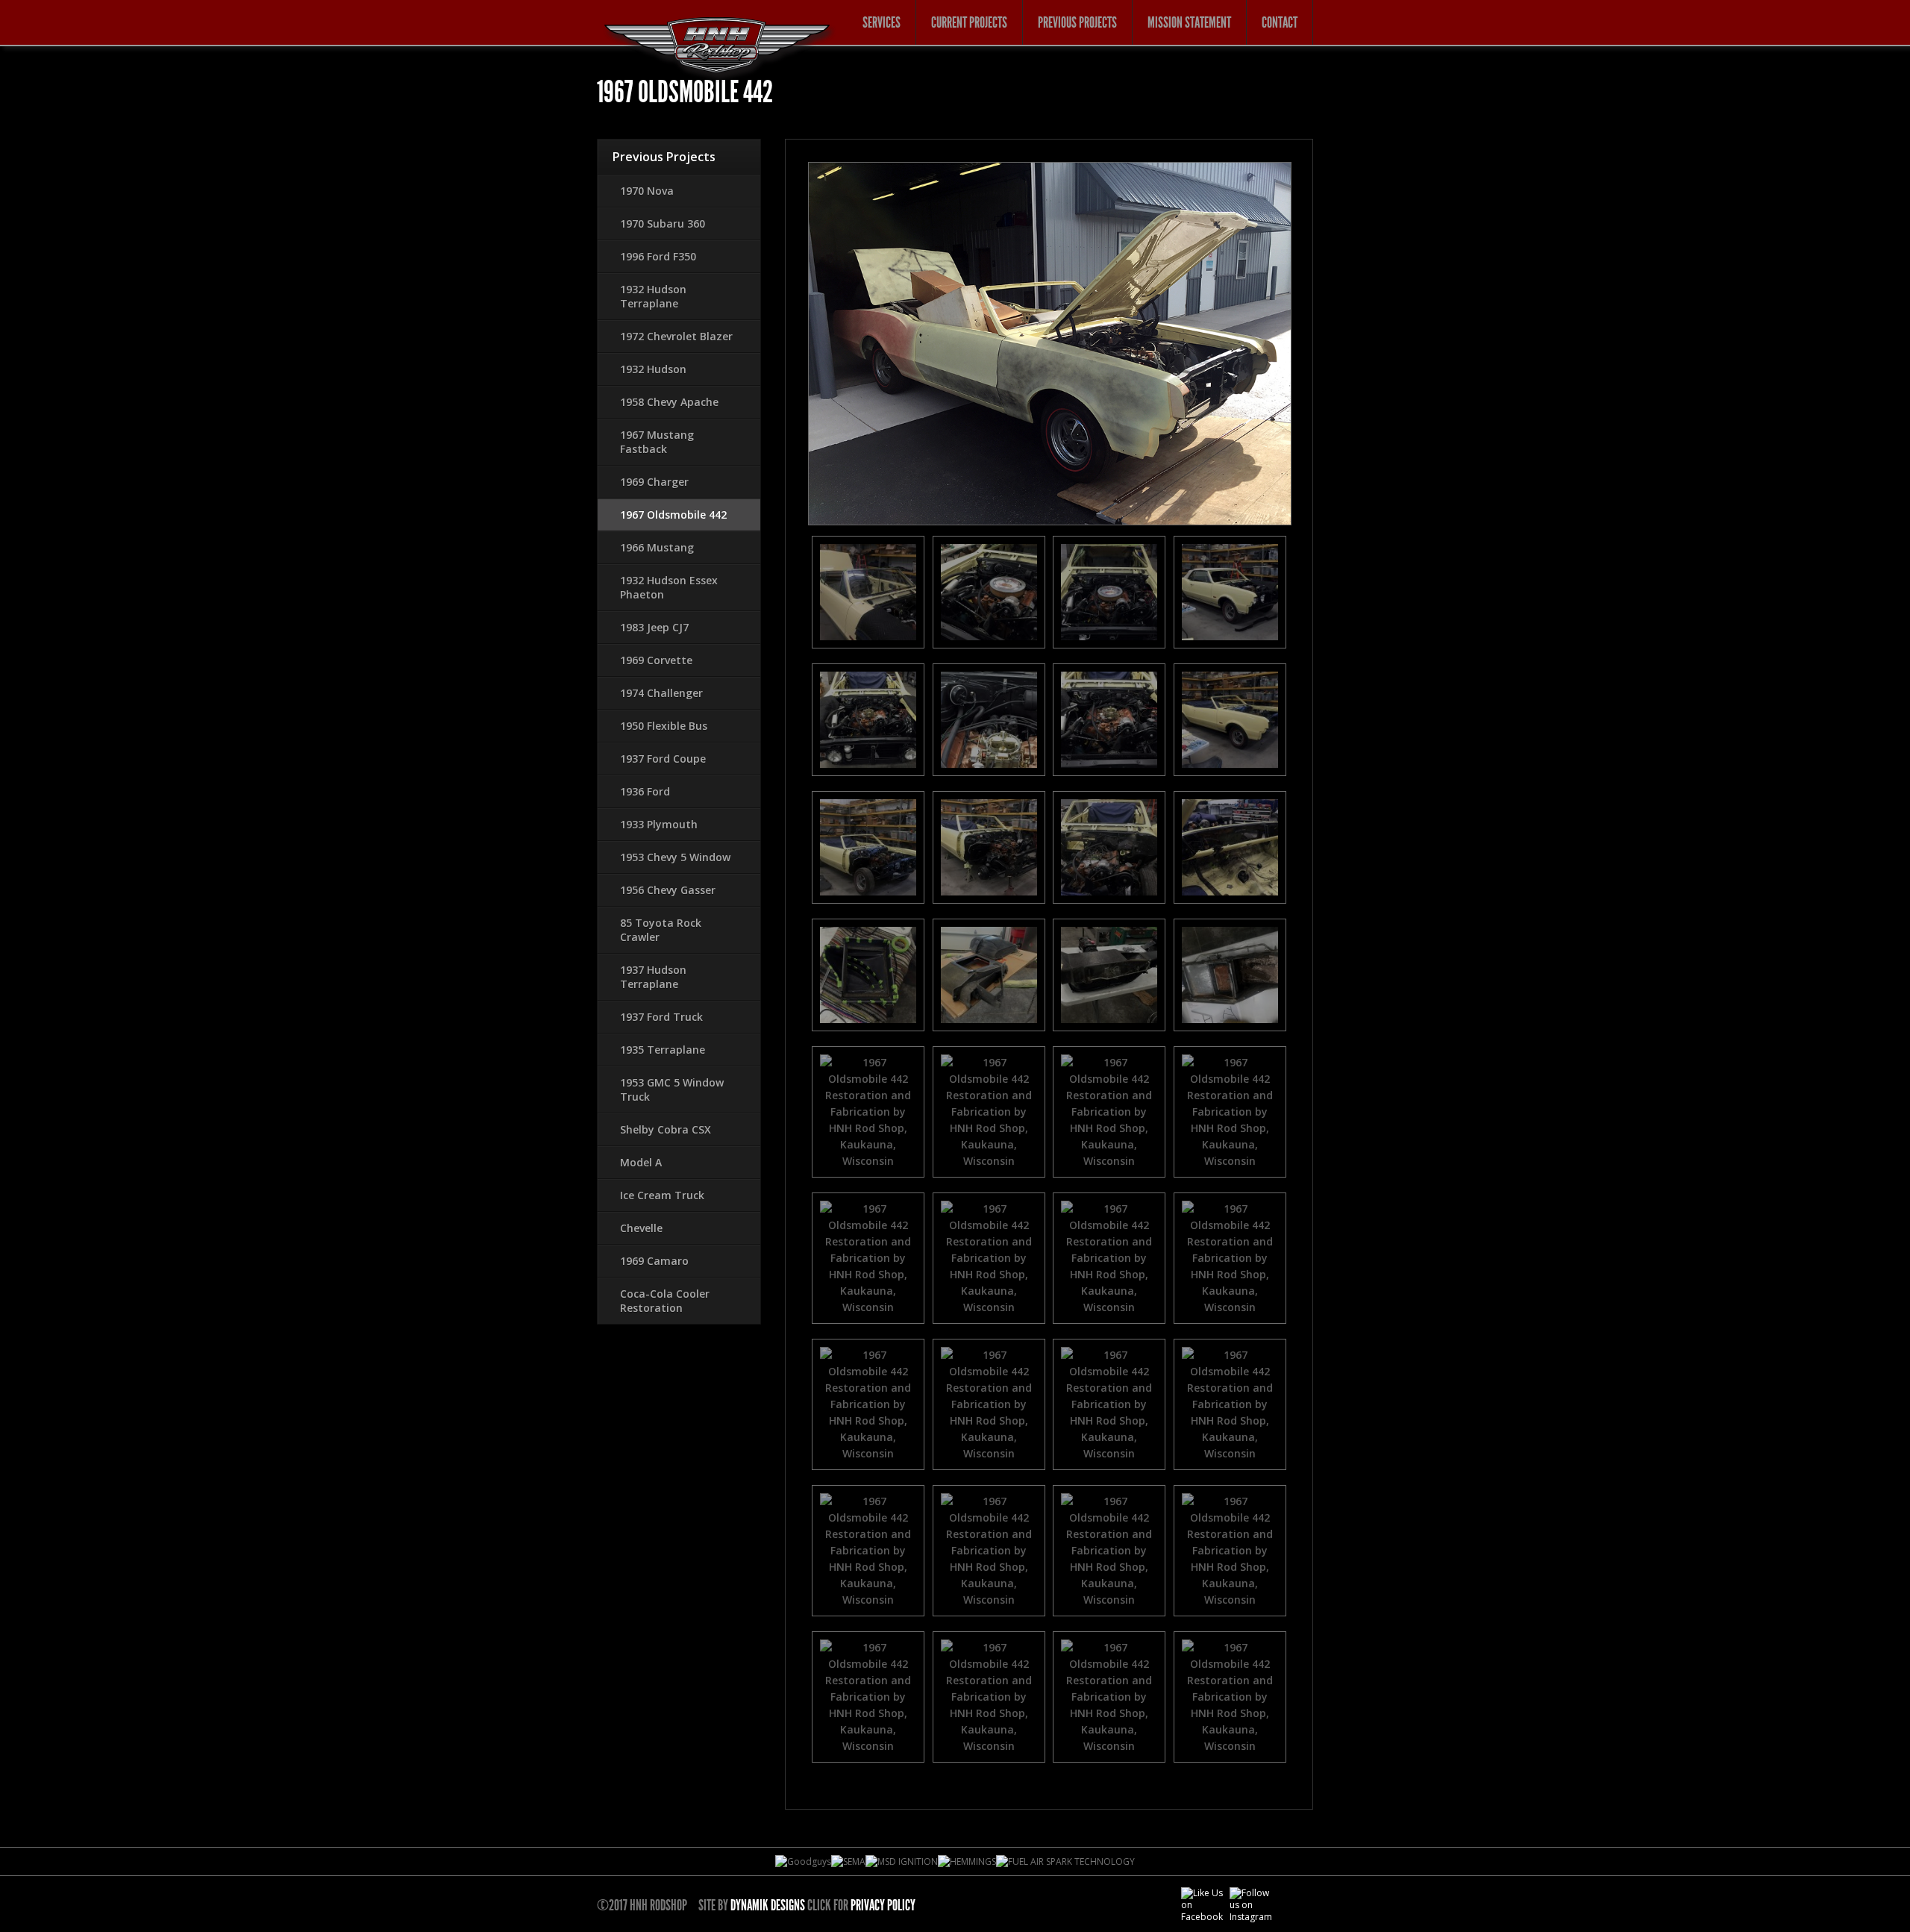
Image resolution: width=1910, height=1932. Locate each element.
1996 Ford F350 (658, 256)
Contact (1280, 22)
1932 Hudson (653, 369)
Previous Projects (1077, 22)
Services (882, 22)
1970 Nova (647, 191)
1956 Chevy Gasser (668, 890)
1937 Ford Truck (661, 1017)
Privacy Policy (883, 1905)
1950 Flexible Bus (664, 726)
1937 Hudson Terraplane (653, 977)
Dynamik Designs (768, 1905)
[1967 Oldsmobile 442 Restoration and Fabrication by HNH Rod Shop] (868, 592)
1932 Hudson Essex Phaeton (669, 587)
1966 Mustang (657, 547)
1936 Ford (645, 791)
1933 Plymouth (659, 824)
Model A (641, 1162)
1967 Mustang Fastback (657, 442)
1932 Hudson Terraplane (653, 296)
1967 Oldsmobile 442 (673, 515)
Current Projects (969, 22)
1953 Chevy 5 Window (675, 857)
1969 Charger (654, 482)
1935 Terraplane (663, 1050)
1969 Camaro (654, 1261)
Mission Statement (1189, 22)
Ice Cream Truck (662, 1195)
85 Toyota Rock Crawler (661, 930)
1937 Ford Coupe (663, 759)
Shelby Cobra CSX (666, 1129)
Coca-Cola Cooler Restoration (665, 1301)
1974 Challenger (661, 693)
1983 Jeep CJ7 (654, 627)
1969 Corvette (656, 660)
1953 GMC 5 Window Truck (672, 1090)
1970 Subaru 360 (663, 223)
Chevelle (641, 1228)
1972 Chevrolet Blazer (676, 336)
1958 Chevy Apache (669, 402)
